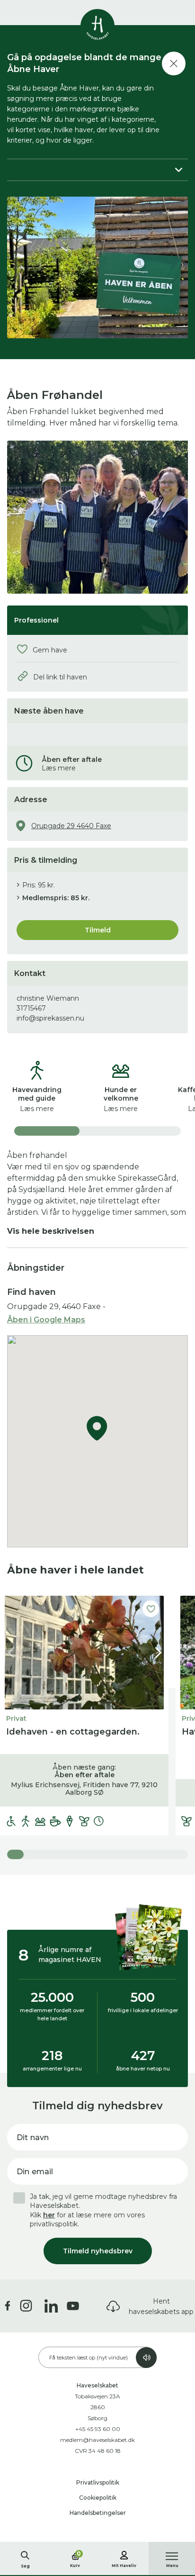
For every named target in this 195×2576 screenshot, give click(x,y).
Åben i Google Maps (46, 1320)
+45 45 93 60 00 (98, 2429)
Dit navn (33, 2138)
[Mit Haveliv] (124, 2554)
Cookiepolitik (98, 2498)
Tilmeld (98, 930)
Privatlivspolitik (98, 2482)
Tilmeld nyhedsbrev (98, 2251)
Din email (35, 2172)
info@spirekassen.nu (50, 1018)
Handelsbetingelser (98, 2513)
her (49, 2215)
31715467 (31, 1008)
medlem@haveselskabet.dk (97, 2440)
